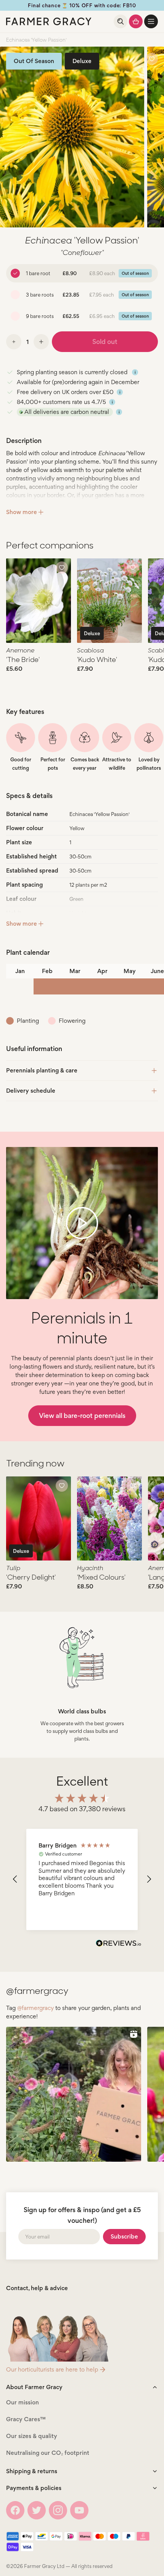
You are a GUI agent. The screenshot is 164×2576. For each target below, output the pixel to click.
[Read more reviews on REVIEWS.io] (119, 1944)
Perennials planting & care (42, 1070)
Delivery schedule (31, 1091)
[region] (82, 1879)
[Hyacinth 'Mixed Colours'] (109, 1519)
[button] (151, 21)
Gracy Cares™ (26, 2419)
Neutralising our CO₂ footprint (48, 2453)
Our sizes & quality (32, 2436)
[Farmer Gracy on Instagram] (58, 2510)
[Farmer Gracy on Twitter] (37, 2510)
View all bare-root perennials (82, 1415)
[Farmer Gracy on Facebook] (15, 2510)
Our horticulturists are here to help (52, 2369)
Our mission (23, 2402)
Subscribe (124, 2236)
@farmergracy (35, 2008)
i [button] (135, 372)
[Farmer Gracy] (49, 21)
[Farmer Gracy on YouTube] (79, 2510)
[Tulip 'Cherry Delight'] (39, 1519)
